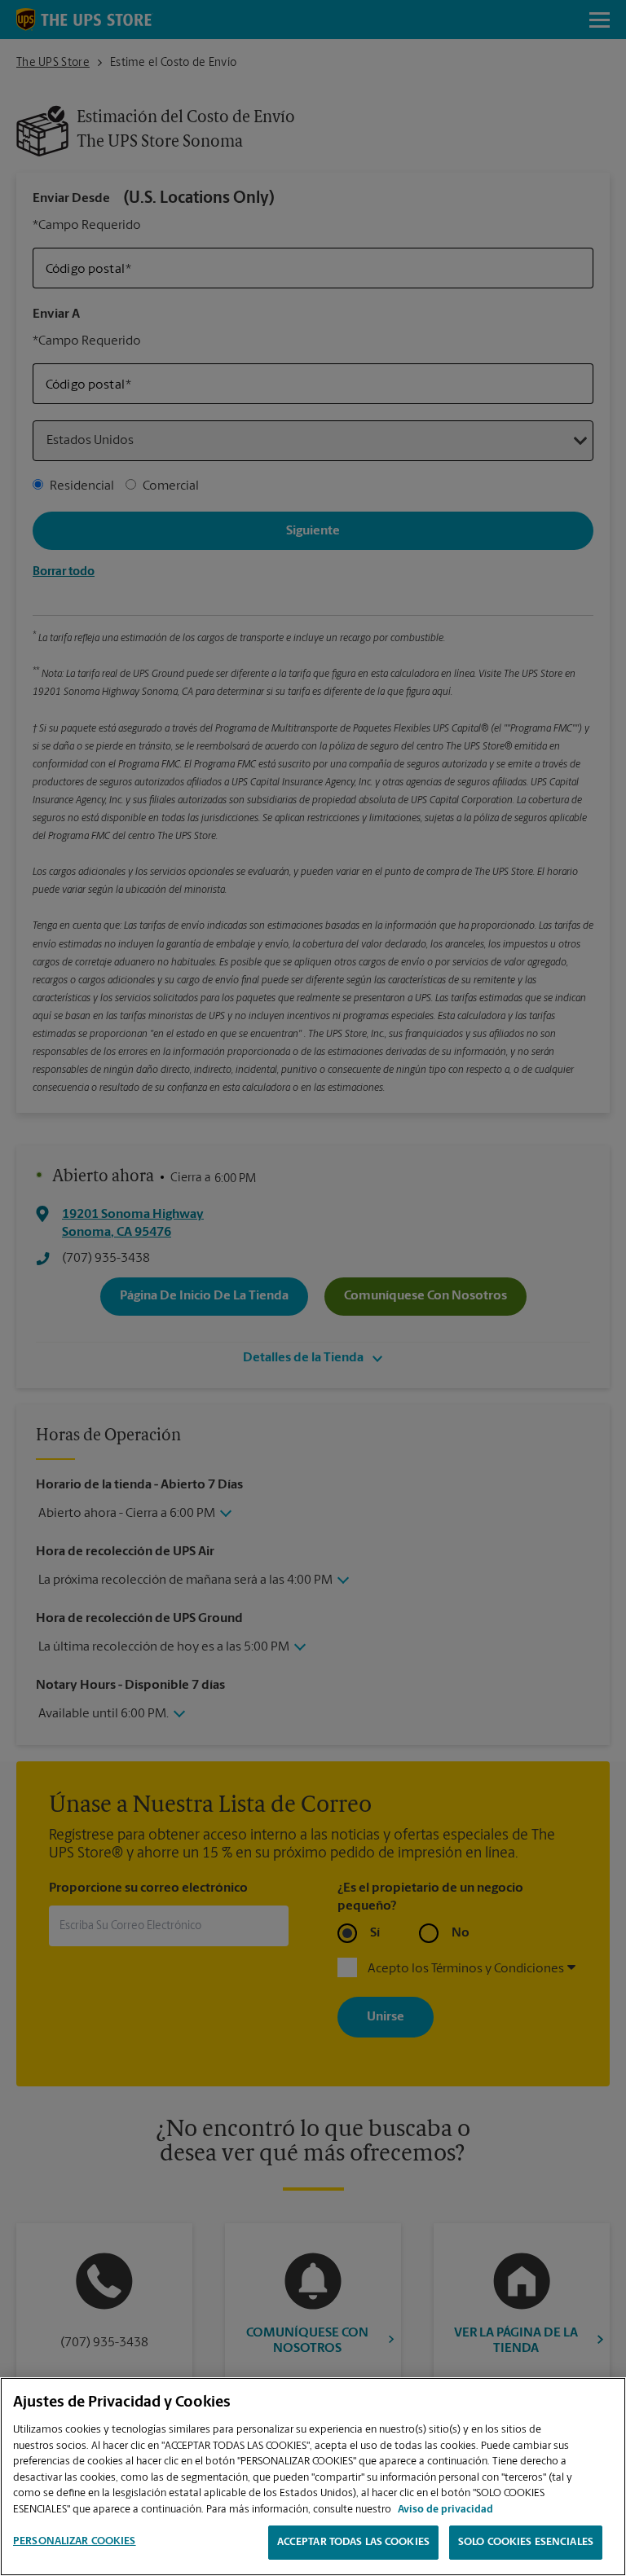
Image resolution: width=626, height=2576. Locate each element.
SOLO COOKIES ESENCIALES (526, 2542)
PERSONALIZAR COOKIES (75, 2541)
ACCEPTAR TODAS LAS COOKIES (353, 2542)
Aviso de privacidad (445, 2510)
